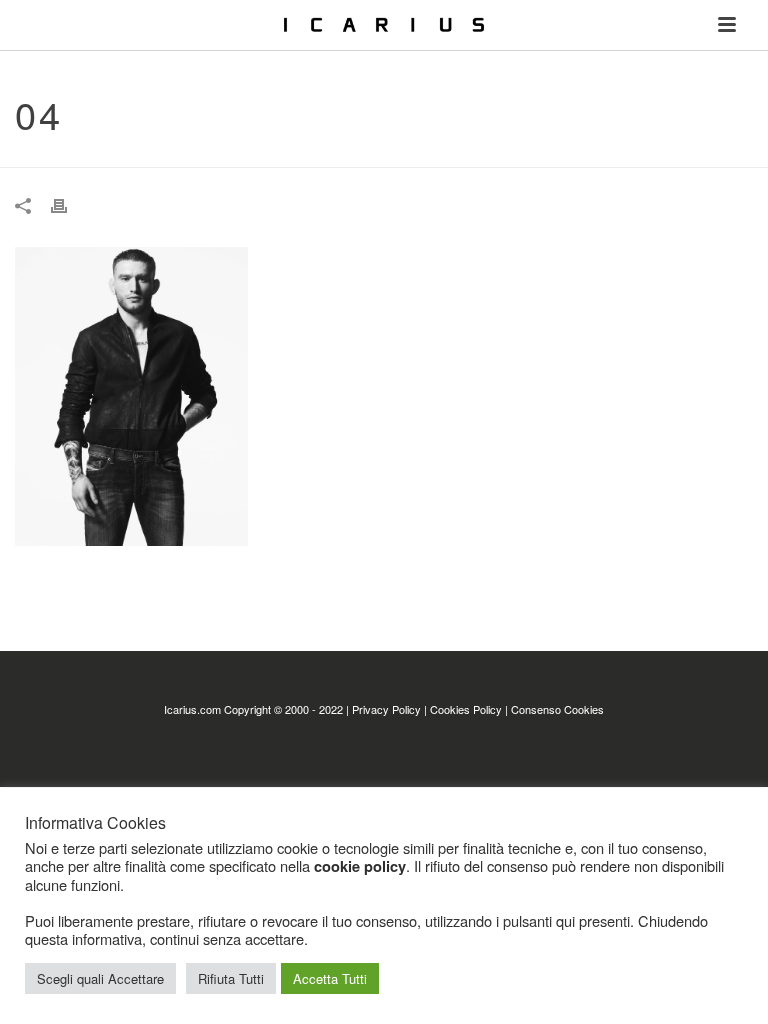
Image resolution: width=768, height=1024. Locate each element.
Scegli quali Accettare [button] (100, 978)
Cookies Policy (466, 709)
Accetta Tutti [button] (330, 978)
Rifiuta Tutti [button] (231, 978)
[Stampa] (69, 205)
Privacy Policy (386, 709)
